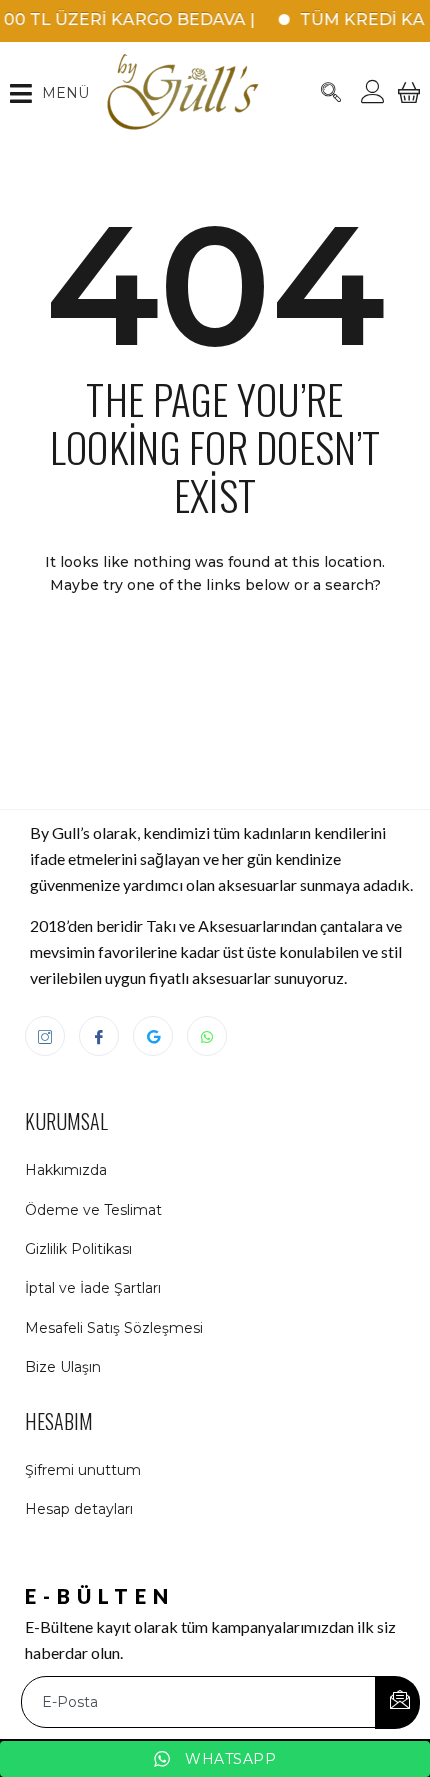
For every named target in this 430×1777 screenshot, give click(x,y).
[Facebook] (99, 1036)
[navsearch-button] (331, 94)
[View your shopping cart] (409, 104)
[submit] (397, 1702)
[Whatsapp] (207, 1036)
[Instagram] (45, 1036)
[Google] (153, 1036)
